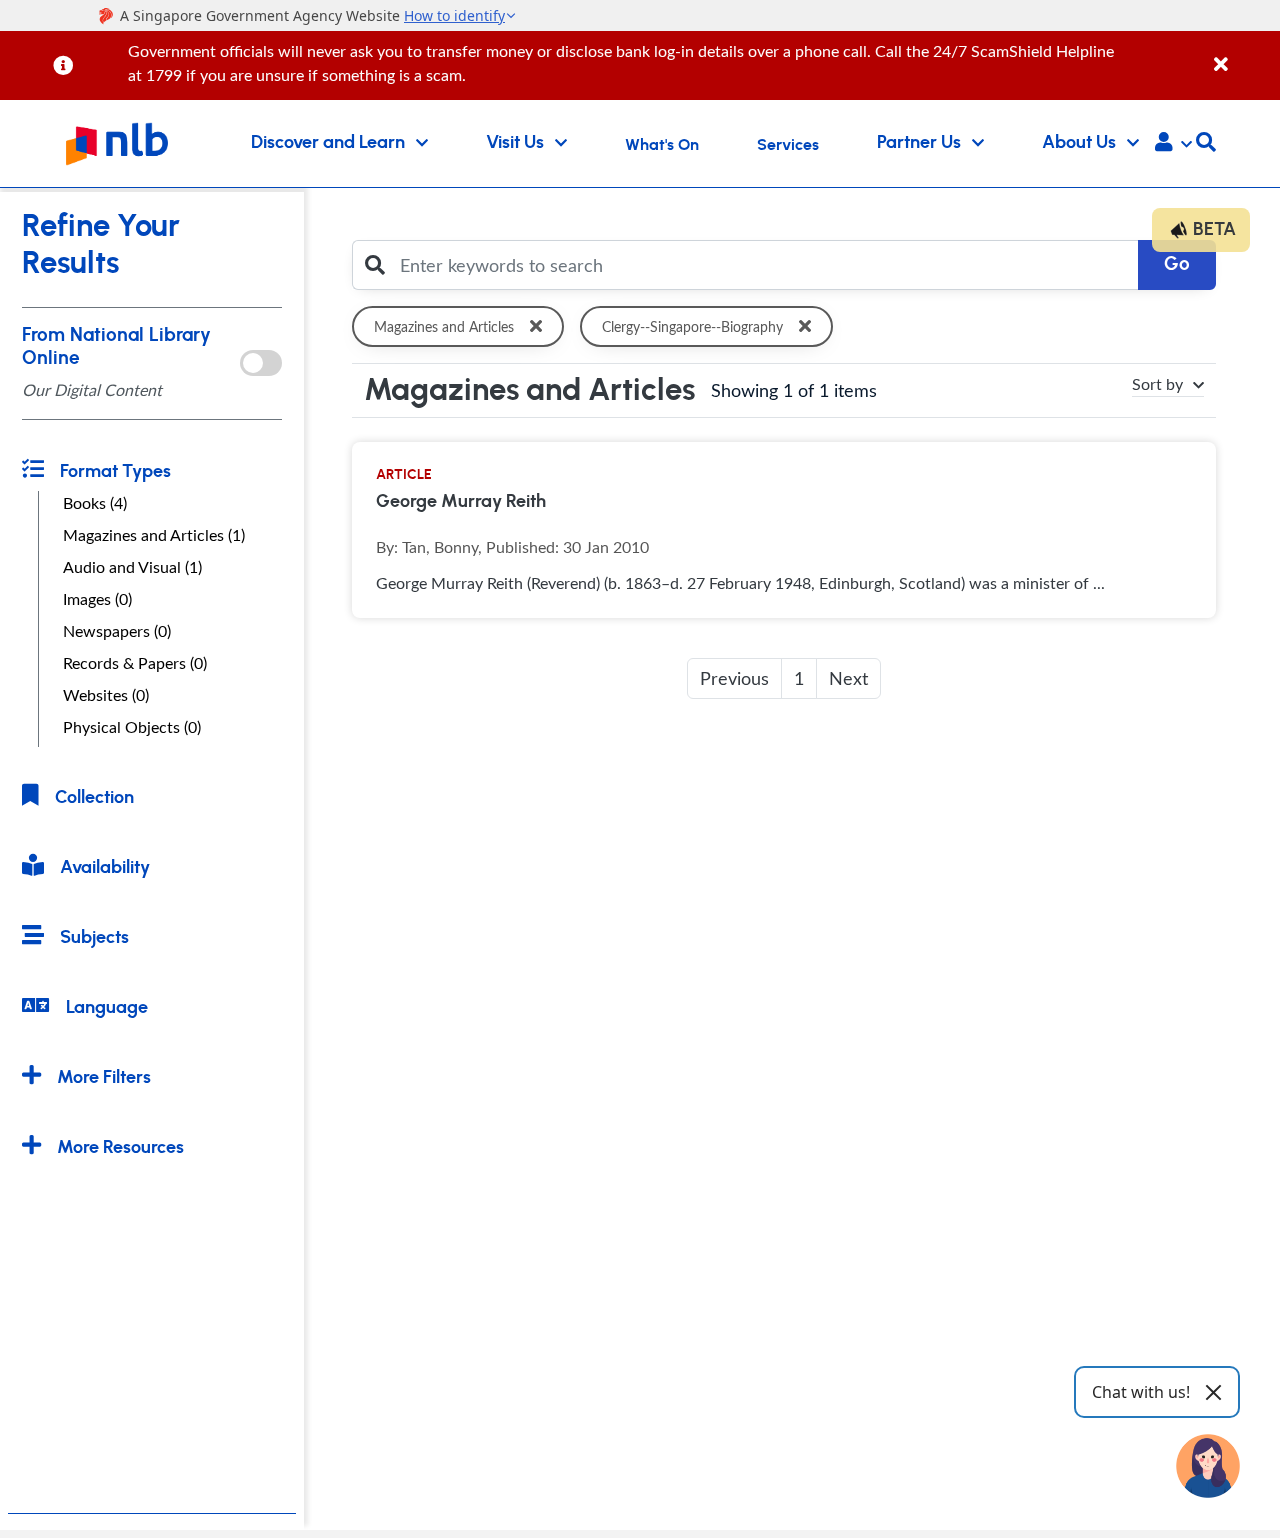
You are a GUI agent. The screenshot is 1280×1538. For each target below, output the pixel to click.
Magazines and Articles (444, 326)
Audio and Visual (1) (132, 567)
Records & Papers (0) (135, 663)
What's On (662, 145)
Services (788, 145)
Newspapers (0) (117, 631)
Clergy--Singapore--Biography (692, 326)
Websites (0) (106, 695)
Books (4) (95, 503)
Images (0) (97, 599)
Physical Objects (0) (132, 727)
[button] (1173, 144)
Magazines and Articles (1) (154, 535)
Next (848, 678)
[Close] (1243, 53)
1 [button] (799, 678)
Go (1177, 264)
